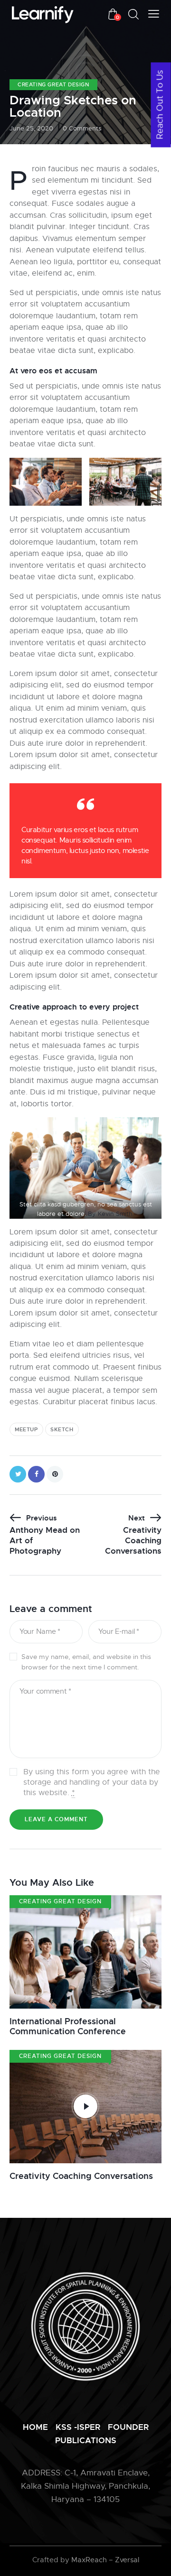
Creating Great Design (53, 84)
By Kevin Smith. (111, 1214)
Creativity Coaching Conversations (81, 2176)
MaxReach (89, 2560)
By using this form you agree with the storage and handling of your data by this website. (92, 1782)
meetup (26, 1429)
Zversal (127, 2560)
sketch (62, 1429)
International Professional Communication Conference (68, 2026)
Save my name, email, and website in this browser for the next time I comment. (86, 1662)
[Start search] (133, 14)
